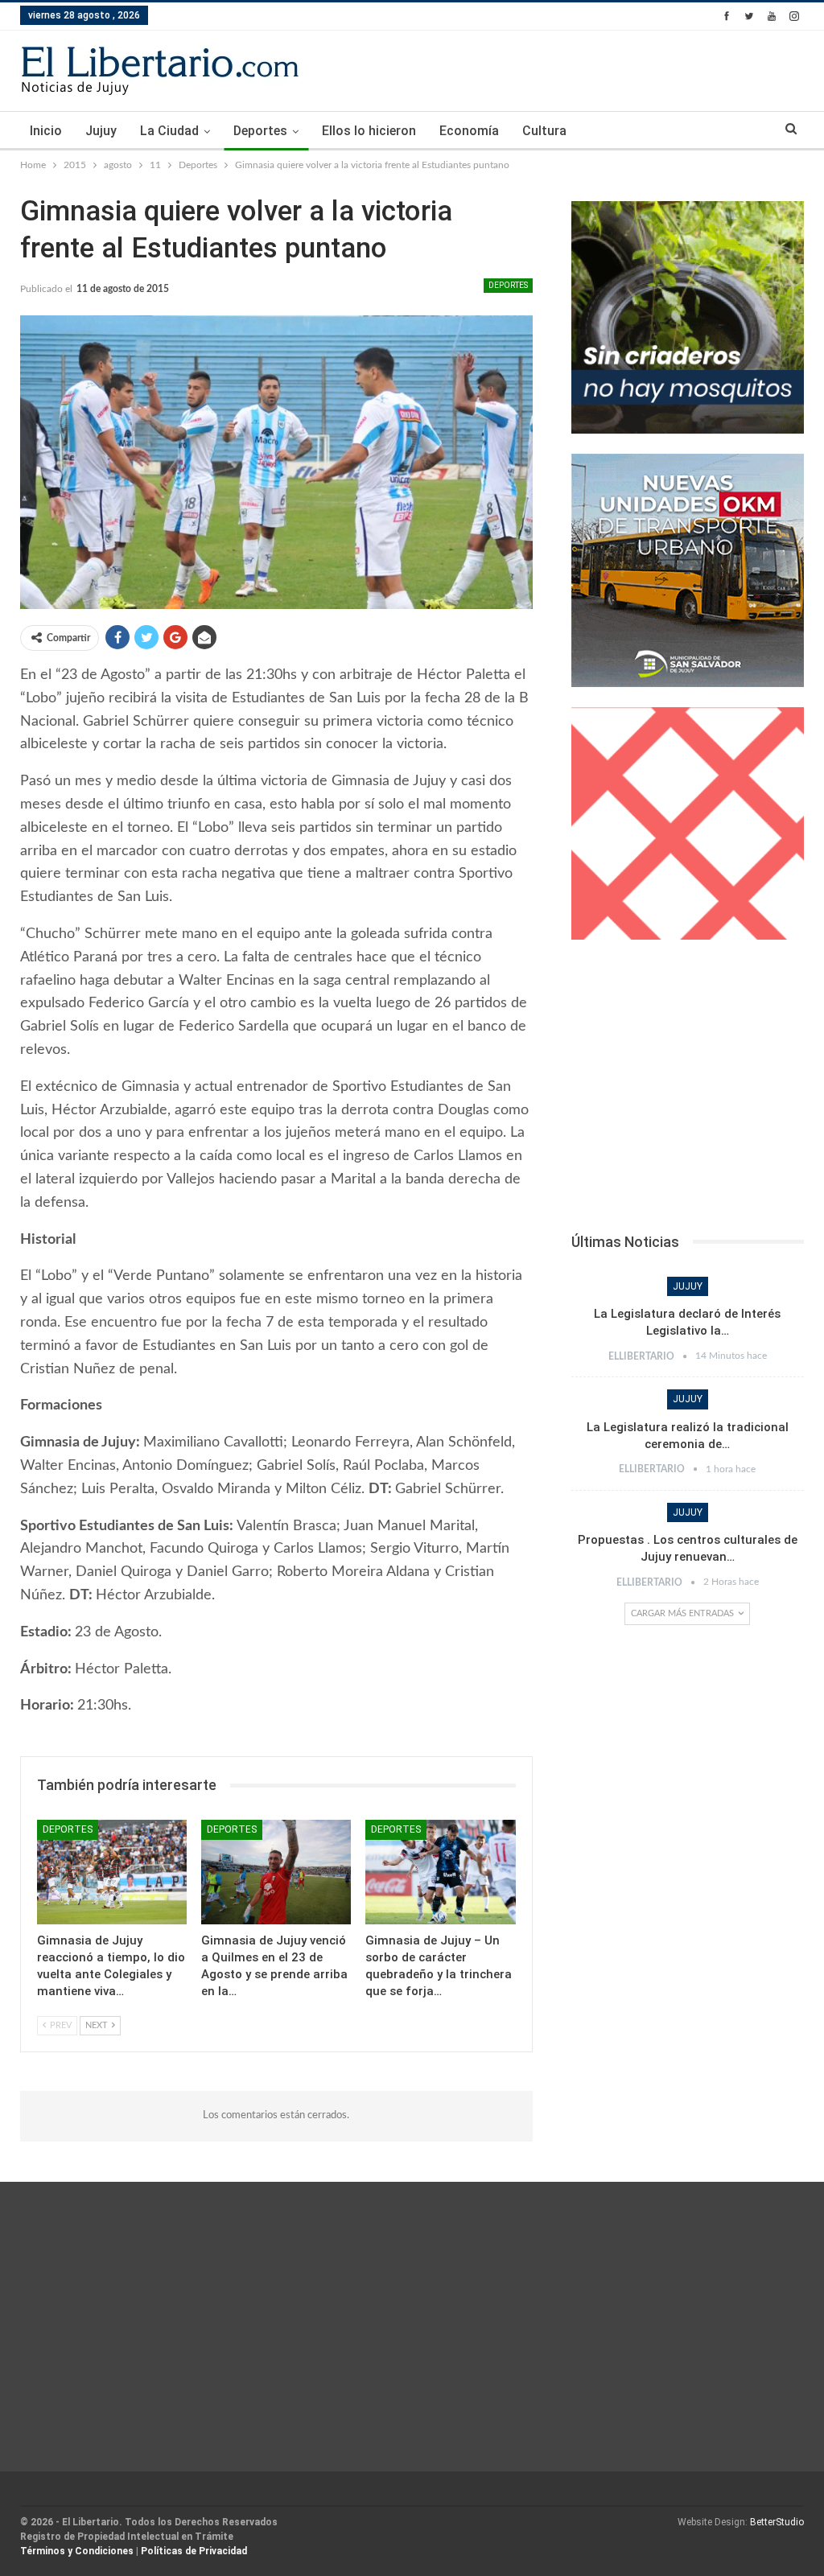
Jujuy (101, 131)
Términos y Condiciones (77, 2551)
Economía (469, 131)
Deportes (260, 131)
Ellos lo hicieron (369, 131)
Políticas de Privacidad (194, 2551)
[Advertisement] (688, 1091)
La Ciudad (169, 131)
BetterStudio (777, 2522)
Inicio (46, 131)
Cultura (544, 131)
